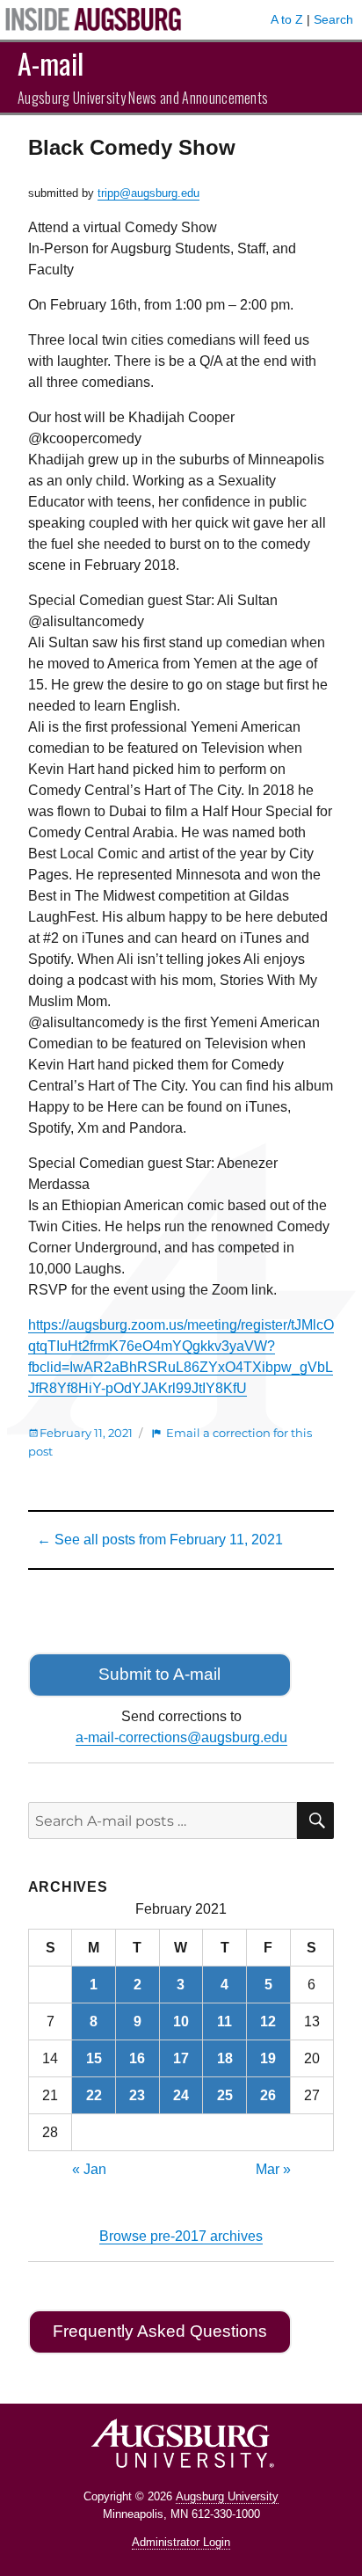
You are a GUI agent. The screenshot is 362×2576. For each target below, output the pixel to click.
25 (225, 2095)
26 (268, 2095)
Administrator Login (181, 2542)
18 (225, 2058)
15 (94, 2058)
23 (137, 2095)
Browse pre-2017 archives (181, 2236)
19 (268, 2058)
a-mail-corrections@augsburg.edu (181, 1737)
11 (224, 2021)
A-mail (51, 63)
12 (268, 2021)
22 (94, 2095)
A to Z (287, 19)
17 (181, 2058)
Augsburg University (227, 2496)
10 (181, 2021)
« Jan (89, 2169)
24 (181, 2095)
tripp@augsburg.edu (148, 193)
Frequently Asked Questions (160, 2331)
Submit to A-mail (159, 1674)
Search (333, 19)
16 (137, 2058)
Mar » (273, 2169)
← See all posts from (160, 1540)
